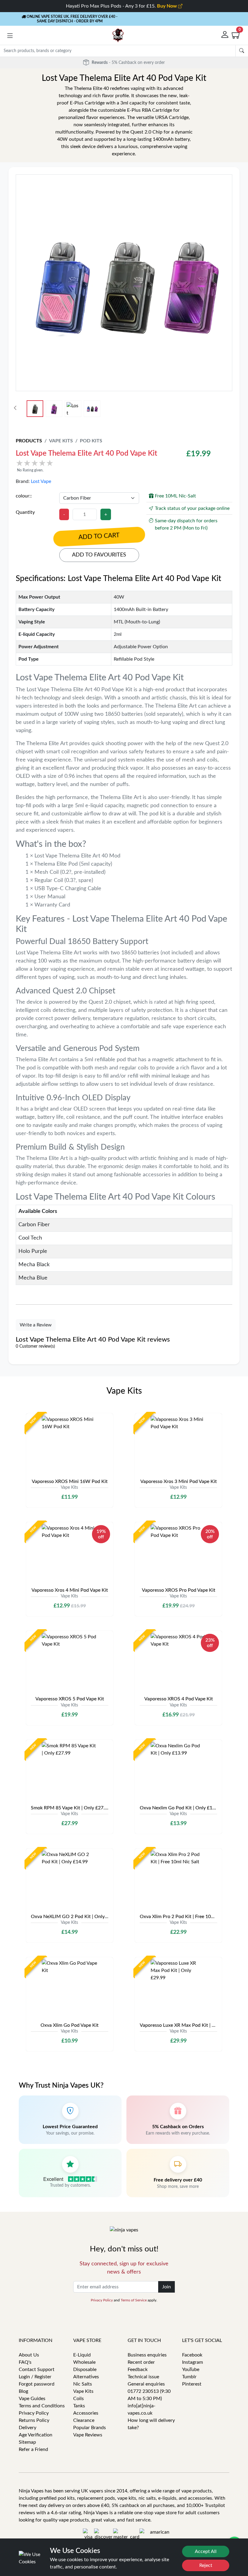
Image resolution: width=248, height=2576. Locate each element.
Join (166, 2287)
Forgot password (37, 2384)
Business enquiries (147, 2355)
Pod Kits (91, 441)
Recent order (141, 2362)
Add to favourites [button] (99, 555)
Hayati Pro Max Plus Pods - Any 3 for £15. (122, 6)
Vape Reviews (88, 2435)
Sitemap (27, 2442)
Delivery (28, 2428)
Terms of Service (134, 2300)
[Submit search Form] (242, 51)
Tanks (79, 2406)
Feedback (138, 2370)
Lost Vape (41, 481)
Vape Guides (32, 2399)
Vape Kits (61, 441)
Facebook (192, 2355)
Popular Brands (90, 2428)
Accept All (206, 2551)
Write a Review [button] (36, 1325)
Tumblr (189, 2377)
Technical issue (143, 2377)
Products (29, 441)
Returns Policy (34, 2420)
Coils (78, 2399)
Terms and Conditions (42, 2406)
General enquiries (146, 2384)
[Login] (225, 35)
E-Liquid (82, 2355)
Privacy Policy (102, 2300)
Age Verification (36, 2435)
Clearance (84, 2420)
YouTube (191, 2370)
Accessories (86, 2413)
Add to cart (99, 537)
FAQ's (25, 2362)
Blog (23, 2391)
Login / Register (35, 2377)
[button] (10, 36)
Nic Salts (83, 2384)
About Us (29, 2355)
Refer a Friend (33, 2449)
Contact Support (37, 2370)
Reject (206, 2565)
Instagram (193, 2362)
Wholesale (84, 2362)
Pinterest (192, 2384)
